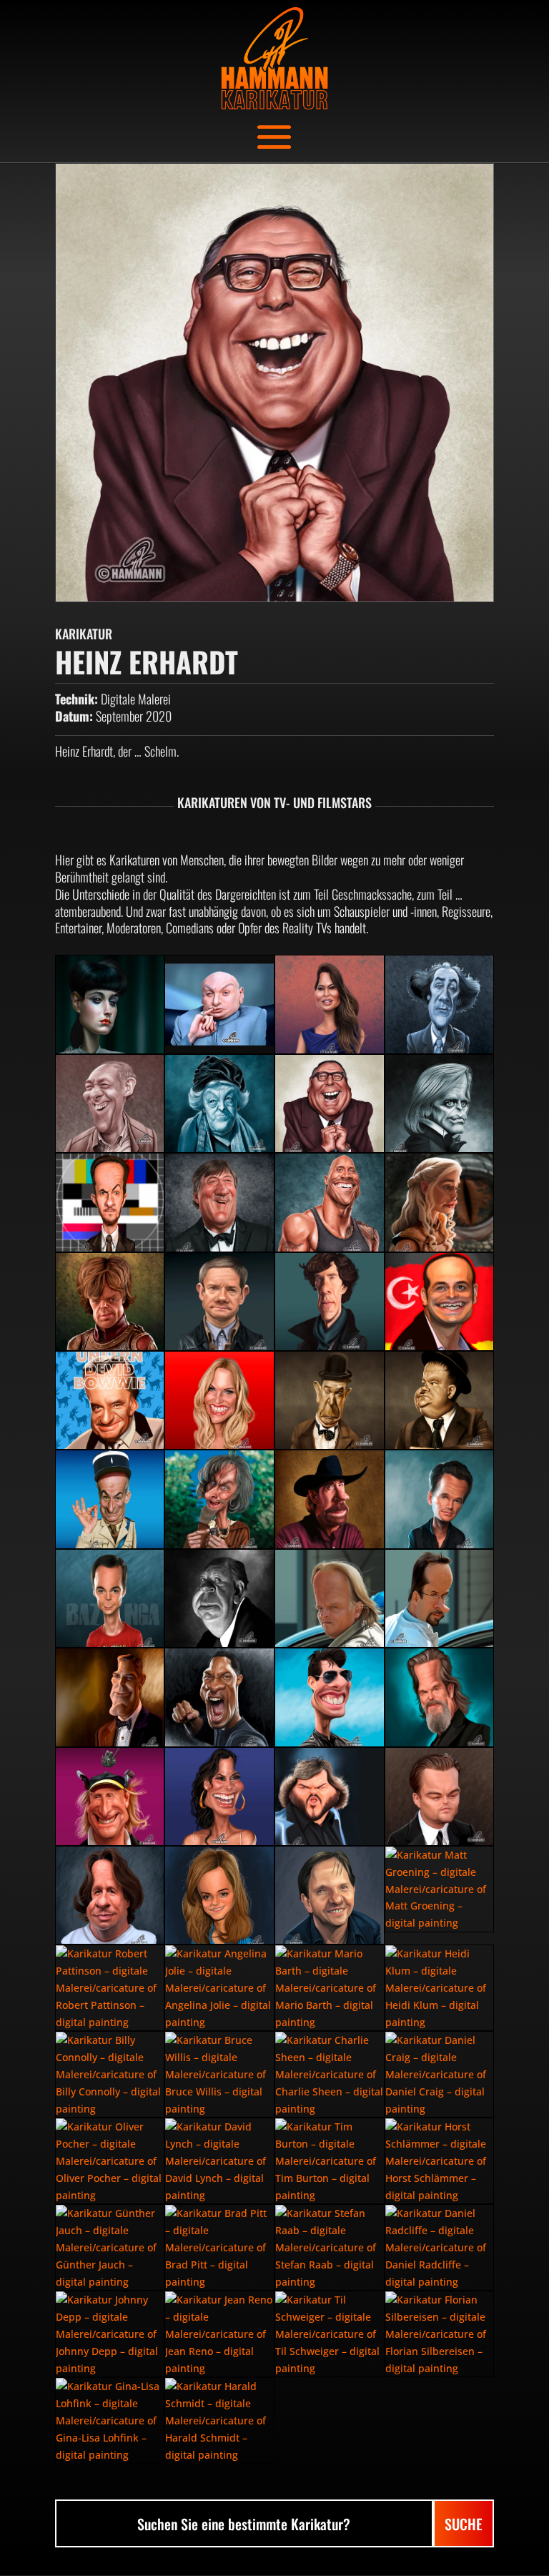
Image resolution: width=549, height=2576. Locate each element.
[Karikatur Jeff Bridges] (440, 1697)
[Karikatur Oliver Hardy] (440, 1400)
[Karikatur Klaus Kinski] (440, 1103)
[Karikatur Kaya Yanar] (440, 1302)
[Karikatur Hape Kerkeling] (440, 2161)
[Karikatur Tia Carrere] (330, 1004)
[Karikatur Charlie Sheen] (330, 2074)
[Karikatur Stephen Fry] (219, 1202)
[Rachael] (110, 1004)
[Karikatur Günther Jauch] (110, 2247)
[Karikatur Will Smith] (219, 1697)
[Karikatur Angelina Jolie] (219, 1988)
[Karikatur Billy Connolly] (110, 2074)
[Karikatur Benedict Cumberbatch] (330, 1302)
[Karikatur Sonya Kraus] (219, 1400)
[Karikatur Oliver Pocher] (110, 2161)
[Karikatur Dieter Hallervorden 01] (110, 1103)
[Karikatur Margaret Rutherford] (219, 1103)
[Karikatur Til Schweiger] (330, 2334)
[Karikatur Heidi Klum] (440, 1988)
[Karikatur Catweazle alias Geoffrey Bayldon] (219, 1499)
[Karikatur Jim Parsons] (110, 1598)
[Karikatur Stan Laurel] (330, 1400)
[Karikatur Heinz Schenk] (110, 1400)
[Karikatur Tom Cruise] (330, 1697)
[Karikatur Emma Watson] (219, 1895)
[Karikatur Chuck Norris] (330, 1499)
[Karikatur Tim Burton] (330, 2161)
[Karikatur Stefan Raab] (330, 2247)
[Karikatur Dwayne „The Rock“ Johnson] (330, 1202)
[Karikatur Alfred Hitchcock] (219, 1598)
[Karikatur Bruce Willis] (219, 2074)
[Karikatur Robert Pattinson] (110, 1988)
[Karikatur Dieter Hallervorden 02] (440, 1004)
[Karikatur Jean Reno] (219, 2334)
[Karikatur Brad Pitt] (219, 2247)
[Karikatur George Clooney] (110, 1697)
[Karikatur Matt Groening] (440, 1889)
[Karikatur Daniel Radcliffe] (440, 2247)
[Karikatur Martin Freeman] (219, 1302)
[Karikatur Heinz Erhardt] (330, 1103)
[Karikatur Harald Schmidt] (219, 2420)
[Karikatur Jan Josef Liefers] (440, 1598)
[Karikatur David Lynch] (219, 2161)
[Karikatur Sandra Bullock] (219, 1796)
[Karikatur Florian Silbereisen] (440, 2334)
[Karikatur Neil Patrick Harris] (440, 1499)
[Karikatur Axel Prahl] (330, 1598)
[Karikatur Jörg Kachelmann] (110, 1895)
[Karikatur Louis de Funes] (110, 1499)
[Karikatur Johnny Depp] (110, 2334)
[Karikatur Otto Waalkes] (110, 1796)
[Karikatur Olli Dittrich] (330, 1895)
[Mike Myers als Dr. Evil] (219, 1004)
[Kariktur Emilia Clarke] (440, 1202)
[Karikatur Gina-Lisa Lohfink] (110, 2420)
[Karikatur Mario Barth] (330, 1988)
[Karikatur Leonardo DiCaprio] (440, 1796)
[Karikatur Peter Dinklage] (110, 1302)
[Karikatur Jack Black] (330, 1796)
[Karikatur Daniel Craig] (440, 2074)
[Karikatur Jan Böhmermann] (110, 1202)
